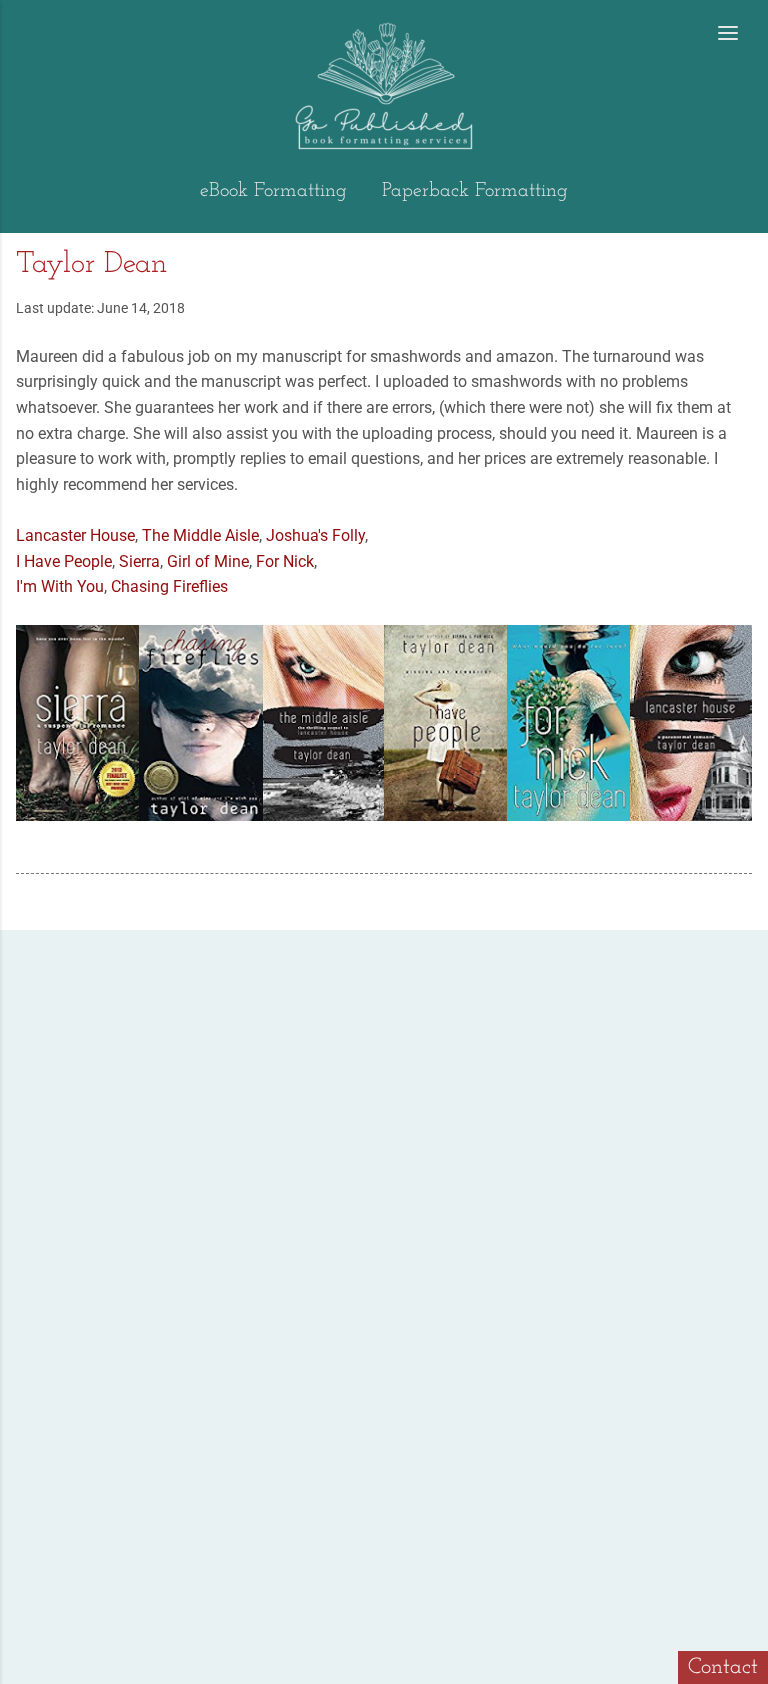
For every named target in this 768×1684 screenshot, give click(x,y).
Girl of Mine (208, 561)
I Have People (64, 561)
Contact (723, 1667)
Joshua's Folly (315, 535)
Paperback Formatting (475, 191)
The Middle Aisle (200, 535)
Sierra (139, 561)
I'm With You (60, 586)
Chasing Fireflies (169, 586)
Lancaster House (75, 535)
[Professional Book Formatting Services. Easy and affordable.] (28, 35)
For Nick (285, 561)
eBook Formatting (273, 191)
